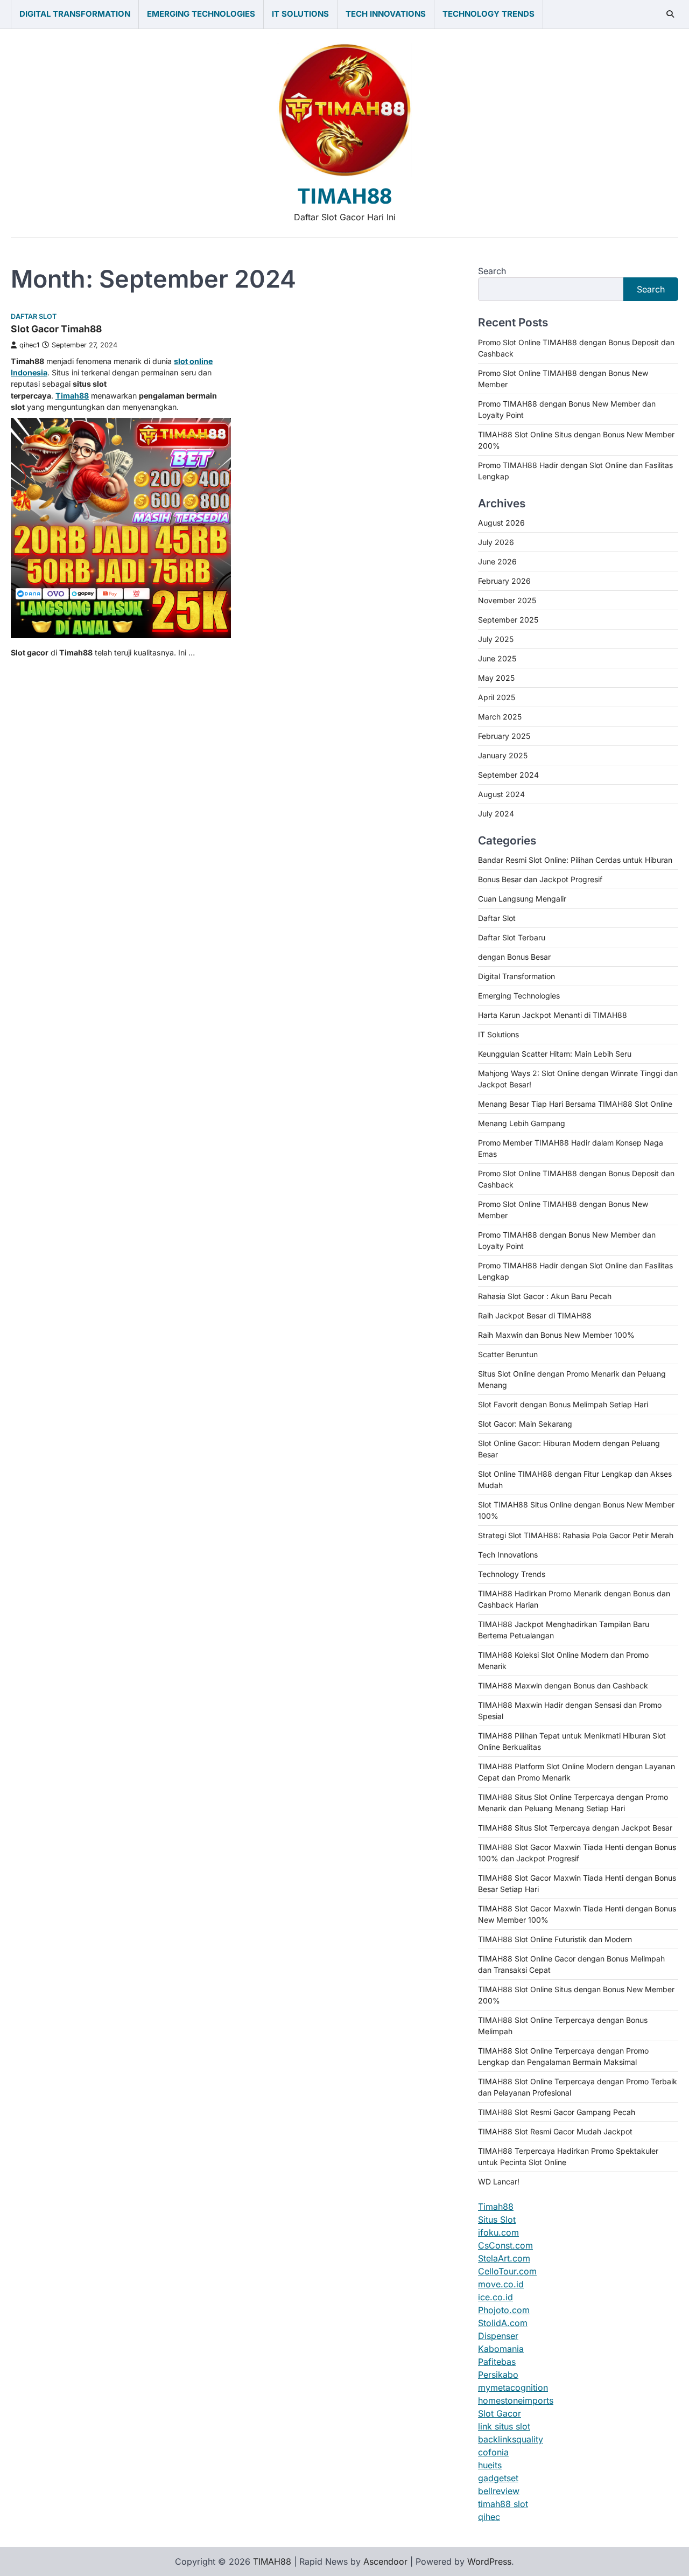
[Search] (670, 14)
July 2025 (496, 639)
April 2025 (497, 697)
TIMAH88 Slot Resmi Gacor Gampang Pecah (557, 2112)
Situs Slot (497, 2219)
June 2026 (497, 561)
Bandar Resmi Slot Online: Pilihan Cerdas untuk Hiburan (575, 860)
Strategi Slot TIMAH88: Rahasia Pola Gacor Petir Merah (576, 1535)
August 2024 (501, 794)
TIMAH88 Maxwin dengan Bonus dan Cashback (563, 1685)
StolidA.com (503, 2323)
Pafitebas (497, 2362)
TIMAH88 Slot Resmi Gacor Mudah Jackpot (555, 2131)
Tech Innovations (386, 14)
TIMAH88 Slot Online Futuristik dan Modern (555, 1939)
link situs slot (504, 2426)
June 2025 (497, 658)
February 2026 (504, 581)
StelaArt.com (504, 2258)
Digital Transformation (75, 14)
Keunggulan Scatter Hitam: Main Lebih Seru (555, 1054)
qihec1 (29, 345)
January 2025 (503, 755)
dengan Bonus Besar (514, 957)
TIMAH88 (345, 196)
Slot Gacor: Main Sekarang (525, 1424)
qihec (489, 2517)
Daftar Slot (34, 316)
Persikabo (498, 2375)
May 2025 (496, 678)
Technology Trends (488, 14)
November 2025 (507, 600)
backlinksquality (511, 2439)
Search (492, 271)
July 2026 (496, 542)
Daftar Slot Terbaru (512, 937)
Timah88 (496, 2207)
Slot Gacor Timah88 (56, 329)
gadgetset (498, 2478)
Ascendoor (385, 2561)
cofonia (493, 2452)
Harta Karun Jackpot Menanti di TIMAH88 (553, 1015)
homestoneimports (516, 2400)
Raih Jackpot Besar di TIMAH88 (535, 1315)
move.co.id (501, 2284)
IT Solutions (300, 14)
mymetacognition (513, 2387)
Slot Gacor (500, 2413)
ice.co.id (495, 2297)
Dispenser (498, 2336)
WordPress (489, 2561)
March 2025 (500, 717)
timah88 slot (503, 2504)
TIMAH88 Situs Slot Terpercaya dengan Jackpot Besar (575, 1828)
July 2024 (496, 814)
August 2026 (501, 523)
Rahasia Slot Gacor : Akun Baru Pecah (545, 1296)
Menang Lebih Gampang (522, 1123)
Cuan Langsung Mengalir (522, 899)
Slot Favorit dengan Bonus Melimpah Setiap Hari (563, 1404)
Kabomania (501, 2349)
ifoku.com (498, 2232)
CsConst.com (505, 2245)
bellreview (499, 2491)
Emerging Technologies (201, 14)
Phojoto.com (504, 2310)
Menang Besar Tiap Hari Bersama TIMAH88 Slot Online (575, 1104)
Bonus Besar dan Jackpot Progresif (540, 879)
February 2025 (504, 736)
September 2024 (508, 775)
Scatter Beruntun (508, 1354)
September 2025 (508, 620)
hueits (490, 2465)
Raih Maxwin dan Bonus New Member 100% (556, 1335)
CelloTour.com (507, 2271)
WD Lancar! (499, 2181)
